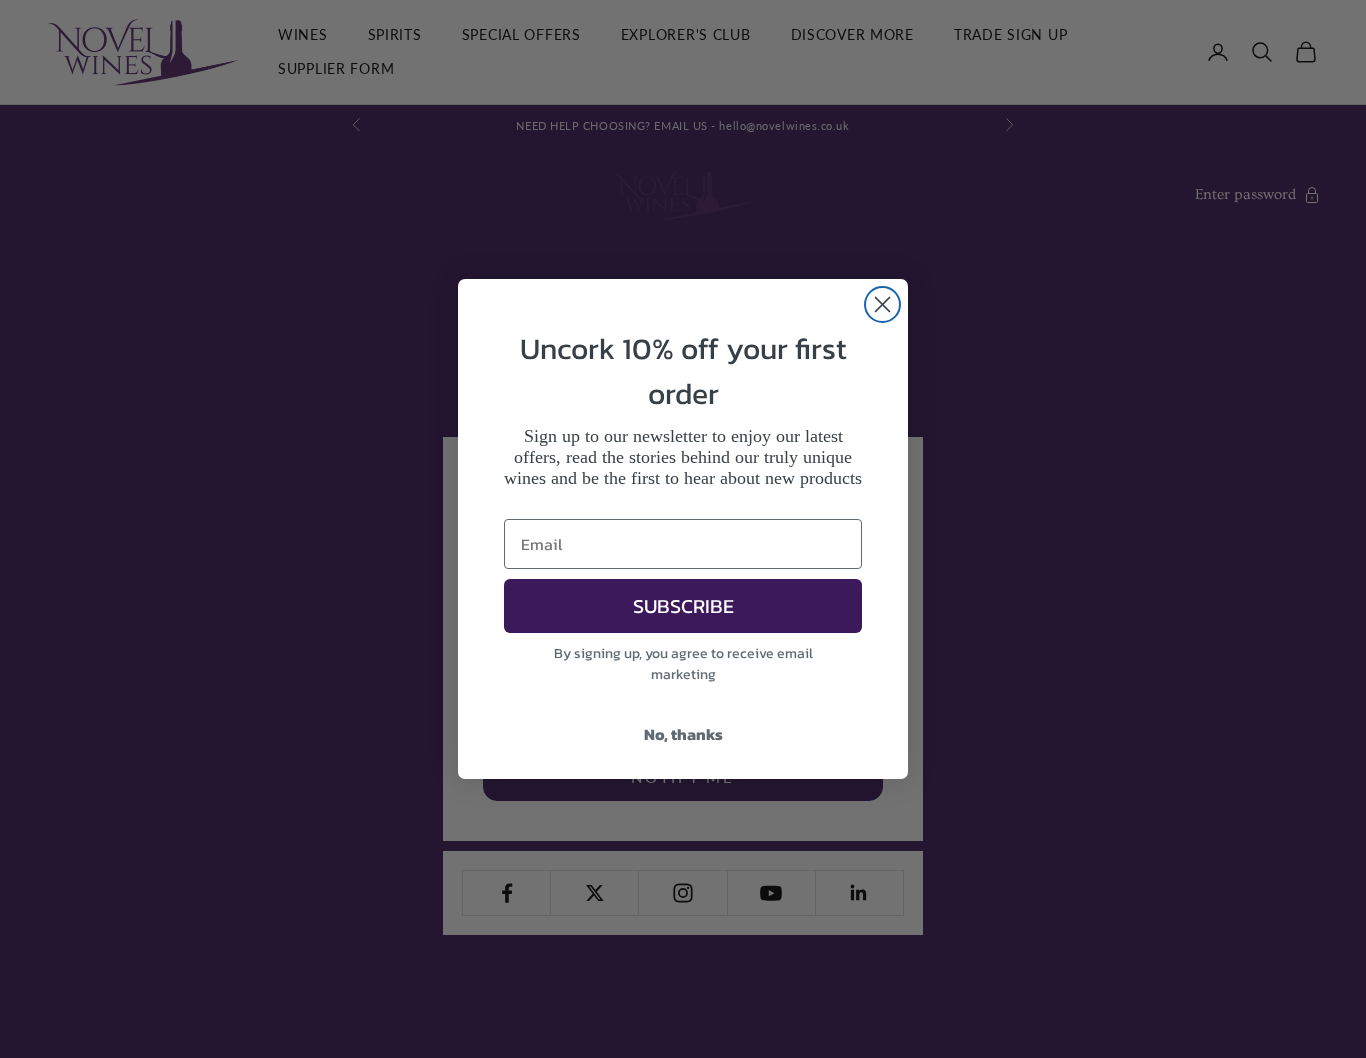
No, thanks (683, 734)
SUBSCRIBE (683, 606)
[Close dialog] (882, 304)
